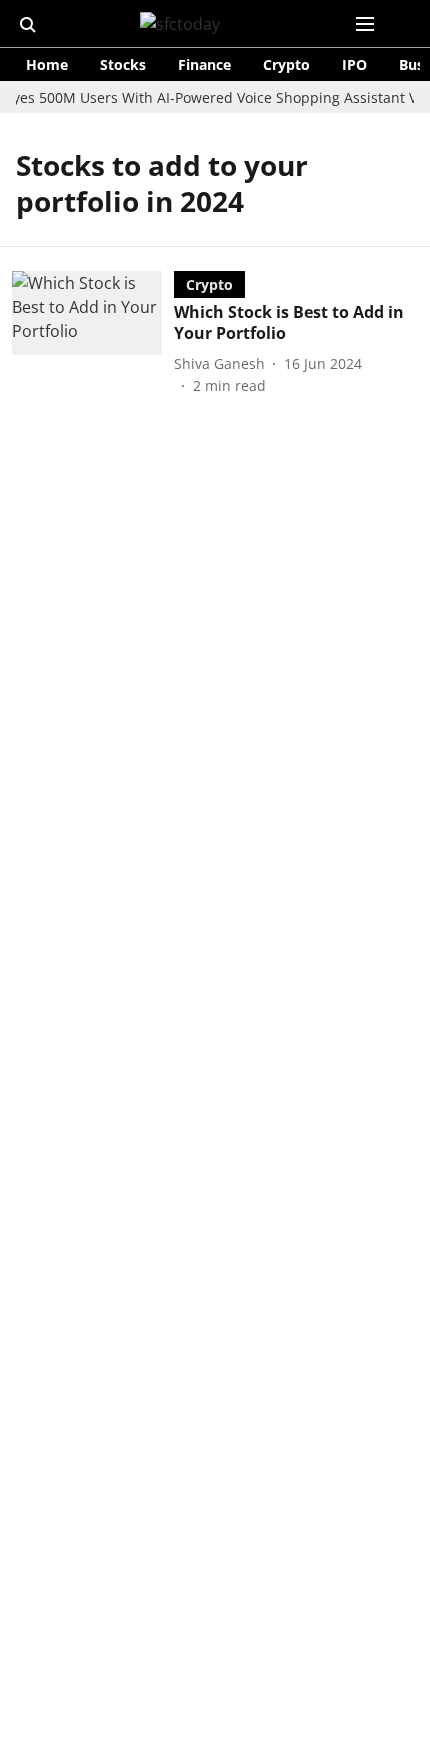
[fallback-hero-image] (93, 334)
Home (47, 64)
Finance (204, 64)
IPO (354, 64)
